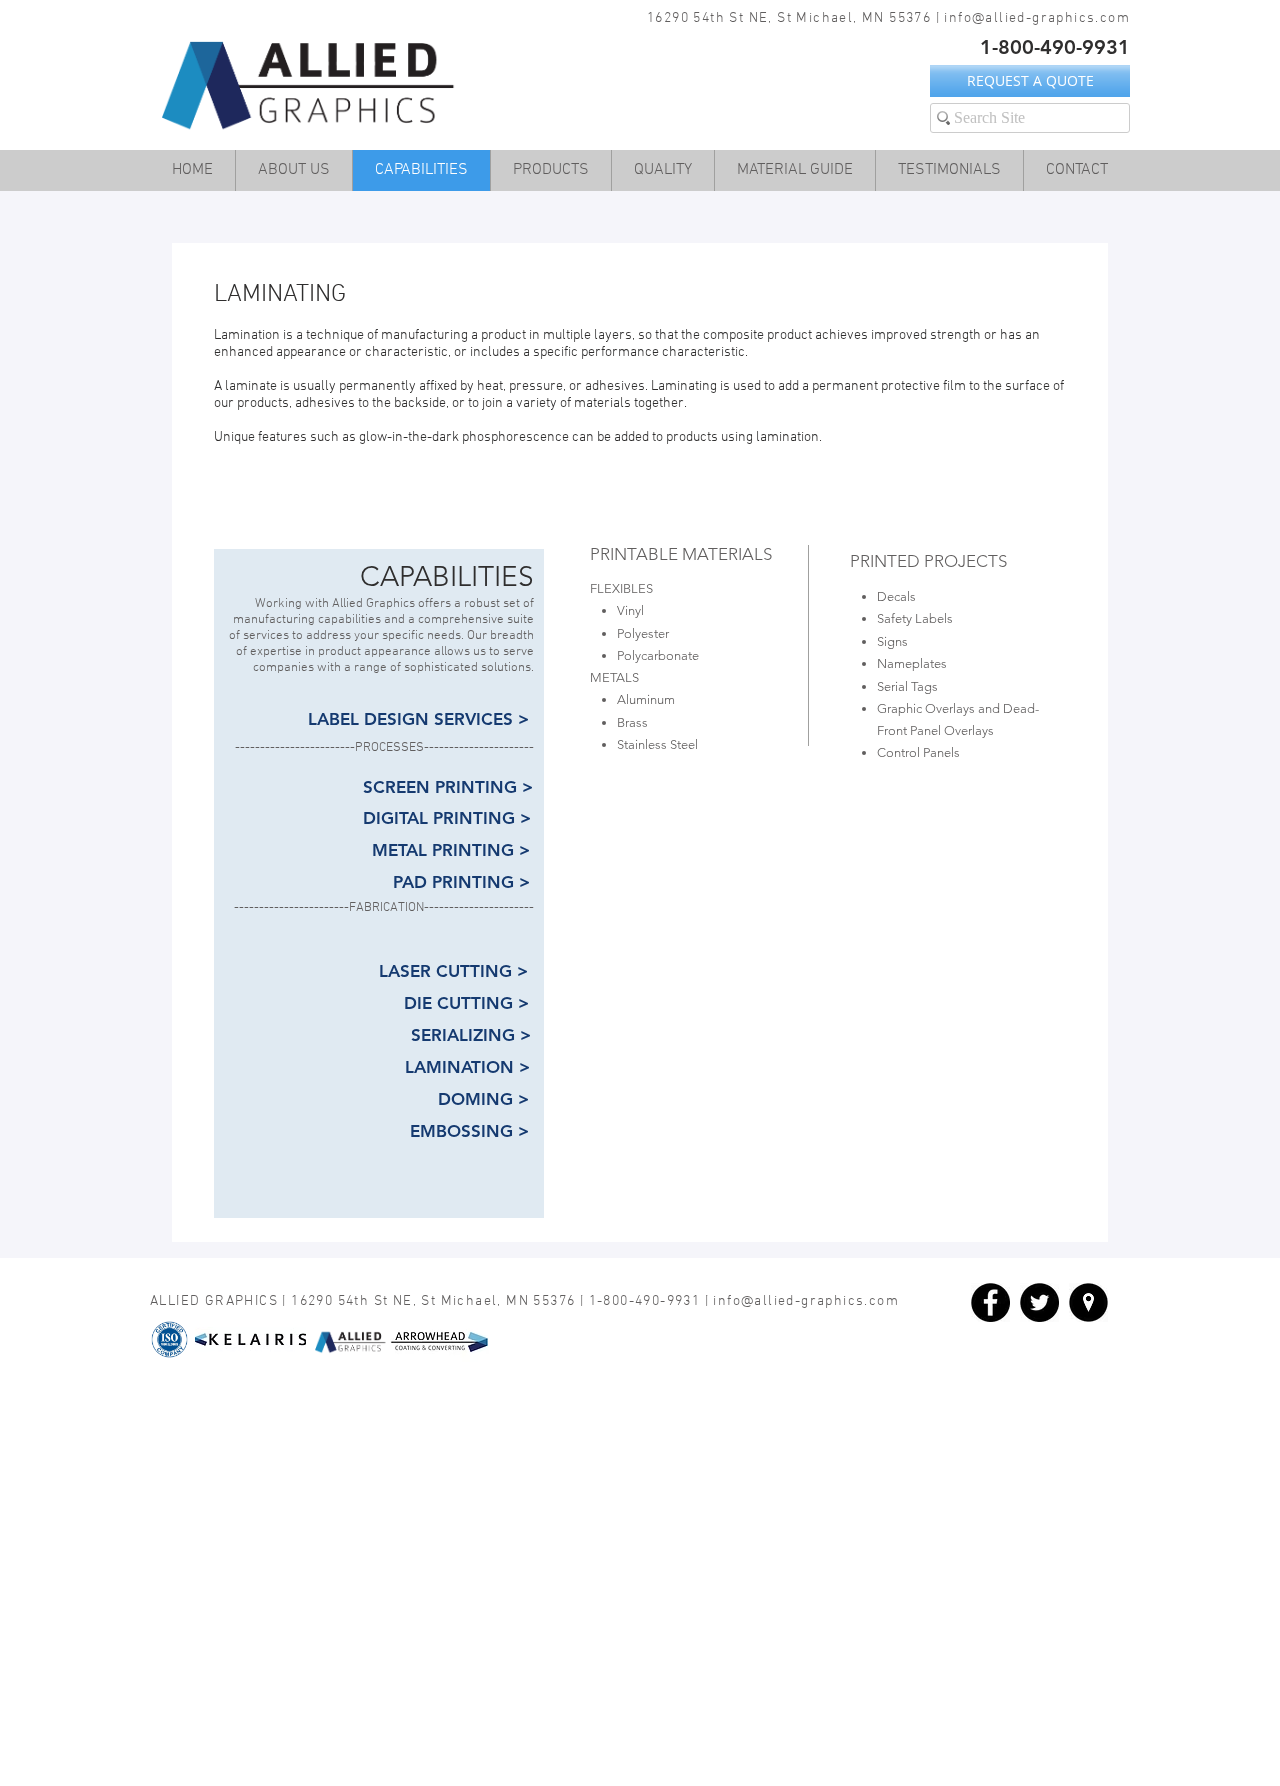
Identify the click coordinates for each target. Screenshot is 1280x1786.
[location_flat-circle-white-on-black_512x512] (1088, 1302)
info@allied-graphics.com (1037, 18)
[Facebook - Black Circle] (990, 1302)
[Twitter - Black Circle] (1039, 1302)
